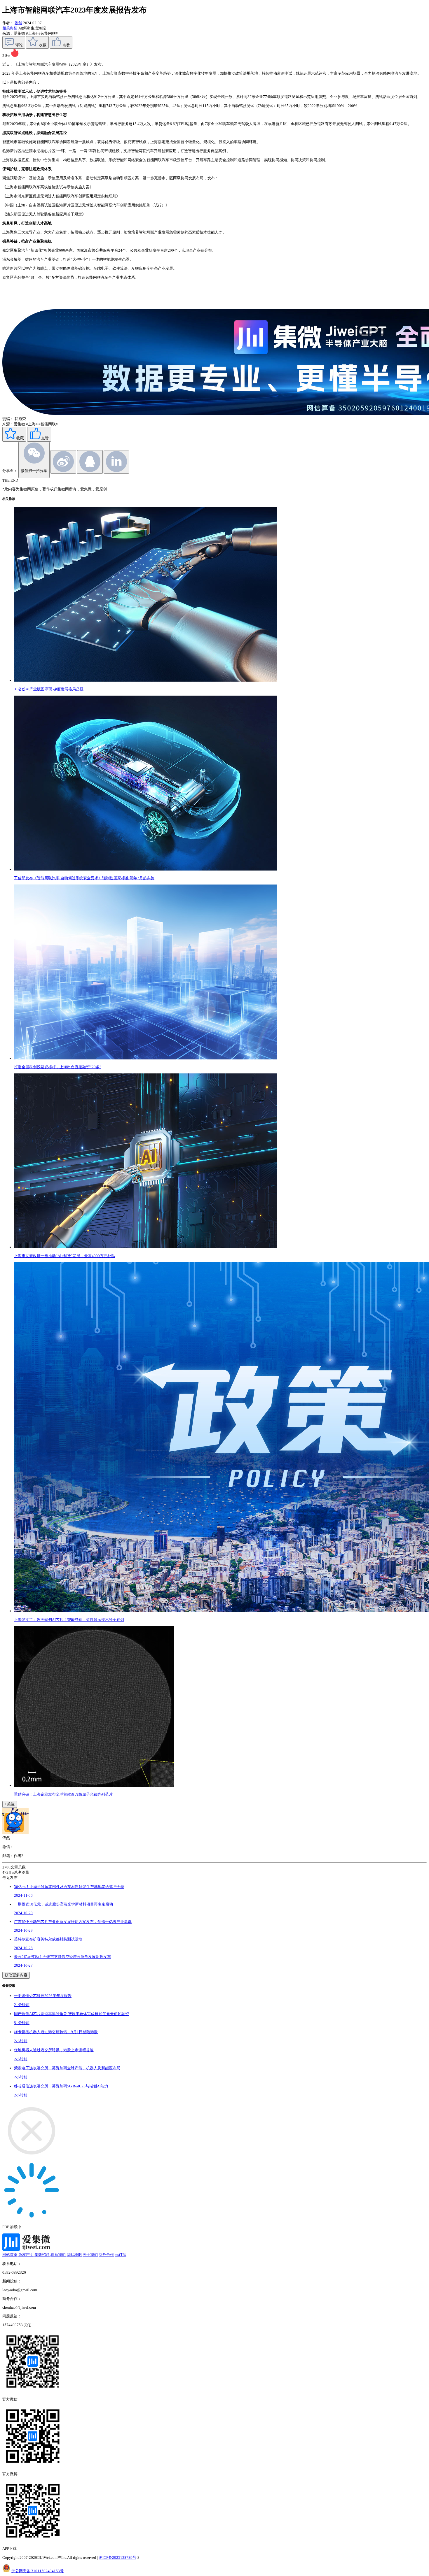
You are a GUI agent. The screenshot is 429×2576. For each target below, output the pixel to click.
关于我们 (90, 2255)
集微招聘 (42, 2255)
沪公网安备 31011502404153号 (38, 2571)
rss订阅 (121, 2255)
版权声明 (26, 2255)
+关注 (10, 1804)
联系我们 (58, 2255)
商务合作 (106, 2255)
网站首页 (10, 2255)
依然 (18, 23)
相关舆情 (10, 28)
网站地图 (74, 2255)
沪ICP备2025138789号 (117, 2557)
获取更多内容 (16, 1975)
